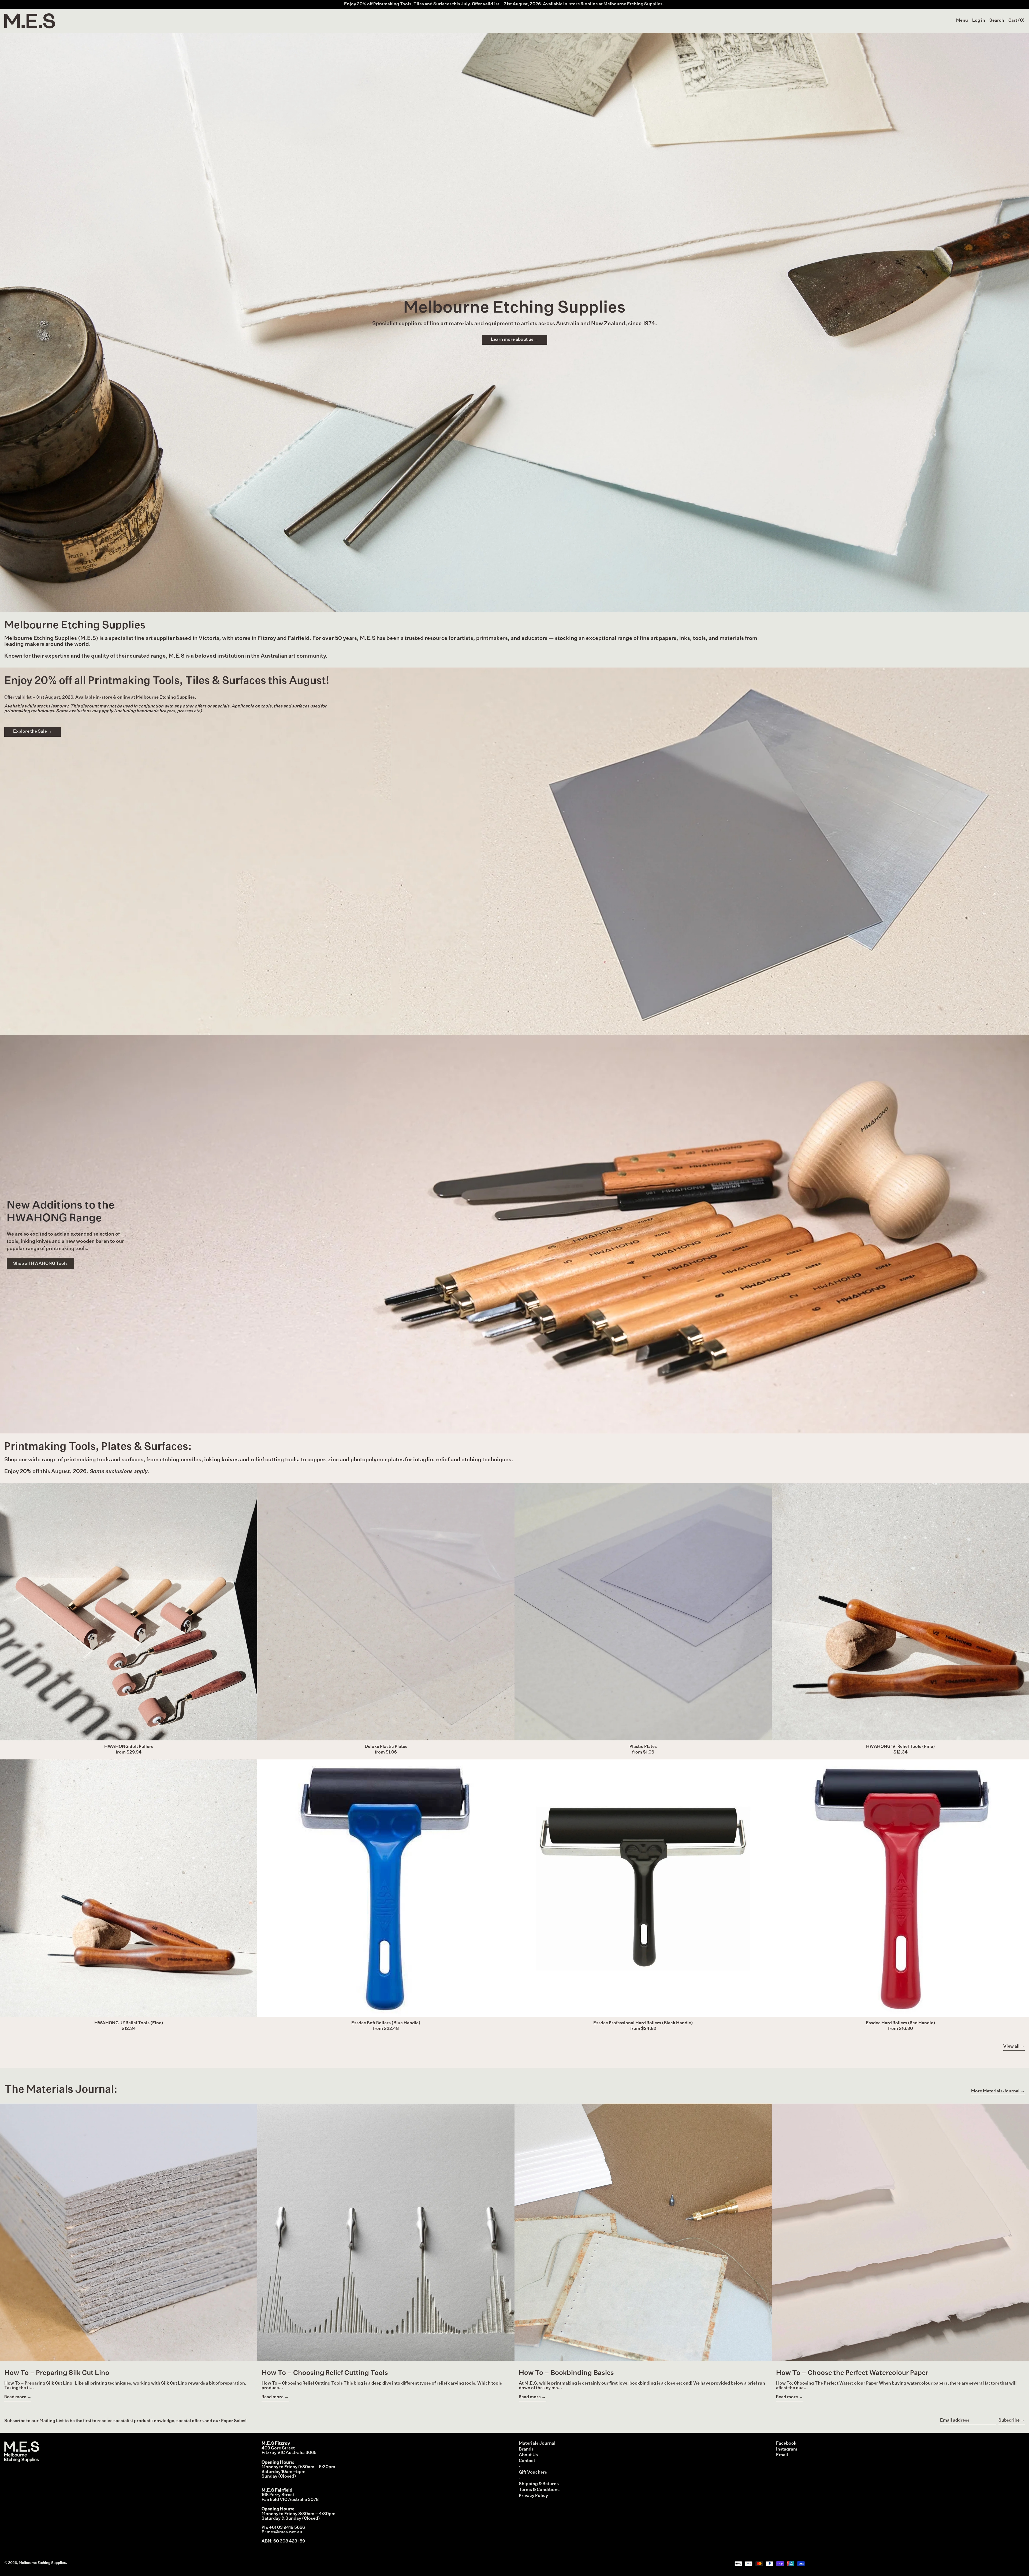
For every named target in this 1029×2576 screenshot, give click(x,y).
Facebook (786, 2444)
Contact (527, 2461)
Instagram (787, 2449)
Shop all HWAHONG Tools (40, 1264)
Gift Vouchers (533, 2473)
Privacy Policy (533, 2496)
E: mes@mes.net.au (282, 2532)
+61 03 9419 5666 (287, 2528)
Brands (526, 2449)
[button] (997, 21)
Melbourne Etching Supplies (42, 2563)
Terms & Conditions (539, 2490)
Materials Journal (537, 2444)
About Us (528, 2455)
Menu (962, 21)
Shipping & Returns (539, 2484)
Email (782, 2455)
